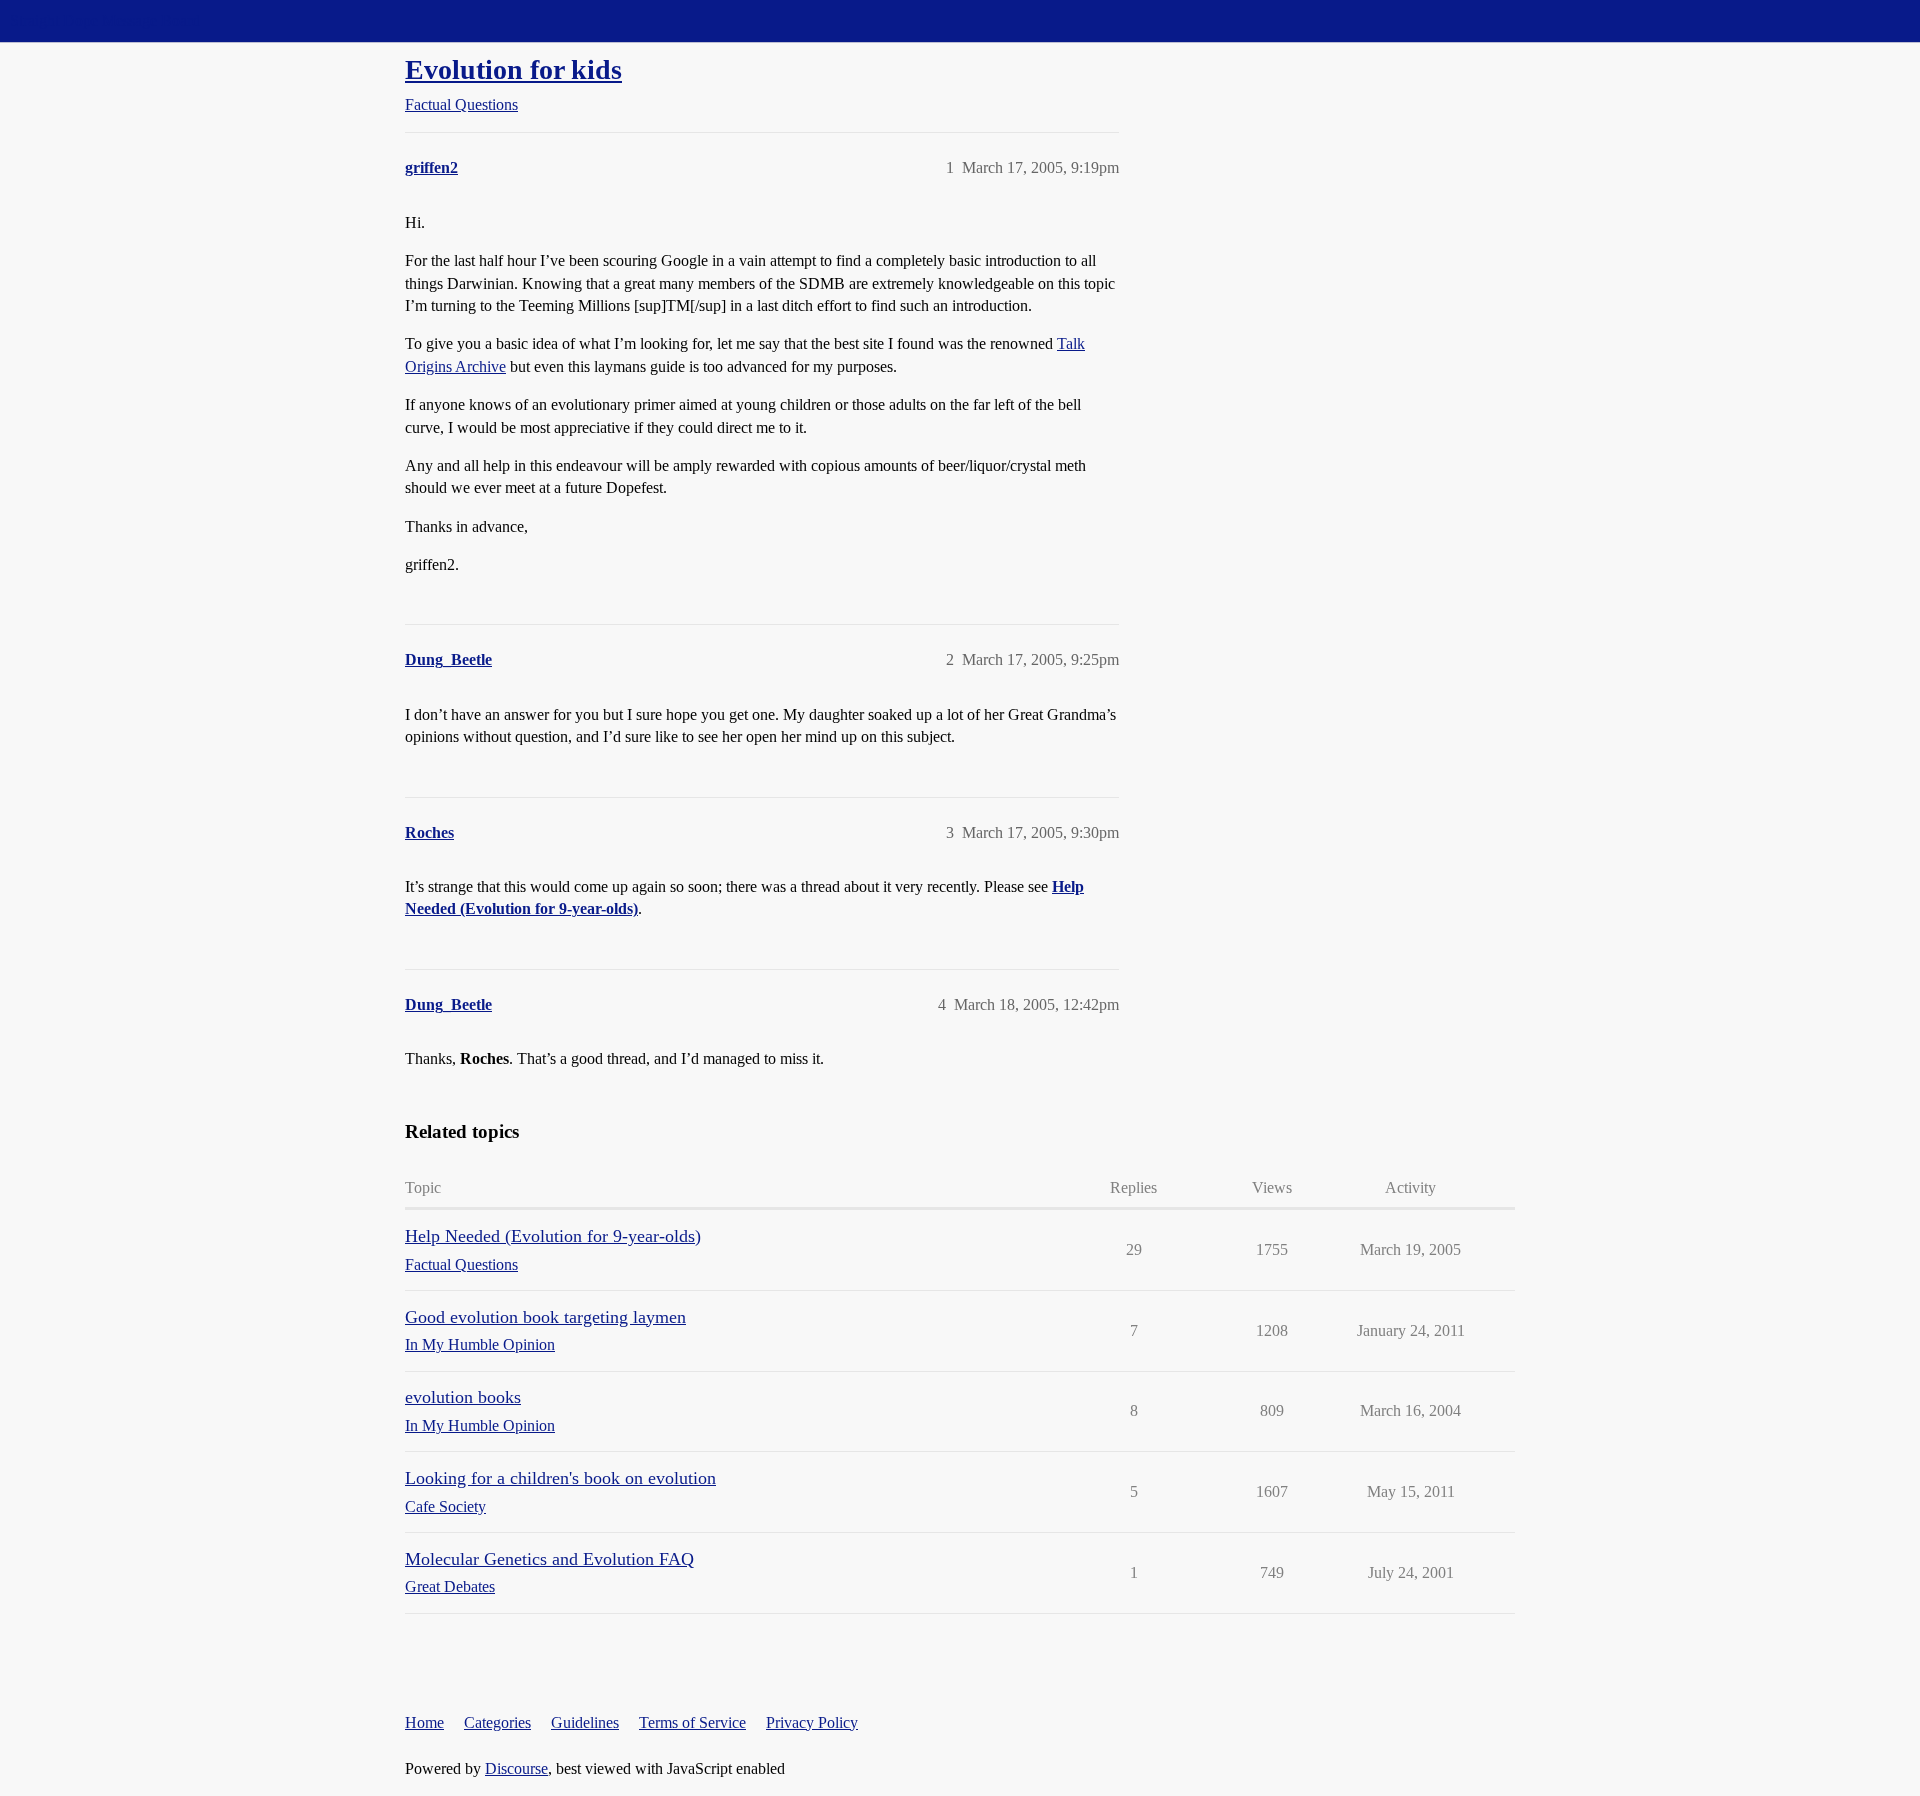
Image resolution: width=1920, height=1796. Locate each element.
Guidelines (585, 1722)
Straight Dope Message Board (105, 20)
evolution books (463, 1397)
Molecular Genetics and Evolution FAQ (549, 1559)
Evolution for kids (513, 69)
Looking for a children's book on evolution (560, 1478)
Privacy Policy (812, 1722)
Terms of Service (692, 1722)
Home (424, 1722)
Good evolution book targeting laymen (545, 1317)
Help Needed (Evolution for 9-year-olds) (553, 1236)
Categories (497, 1722)
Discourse (516, 1768)
